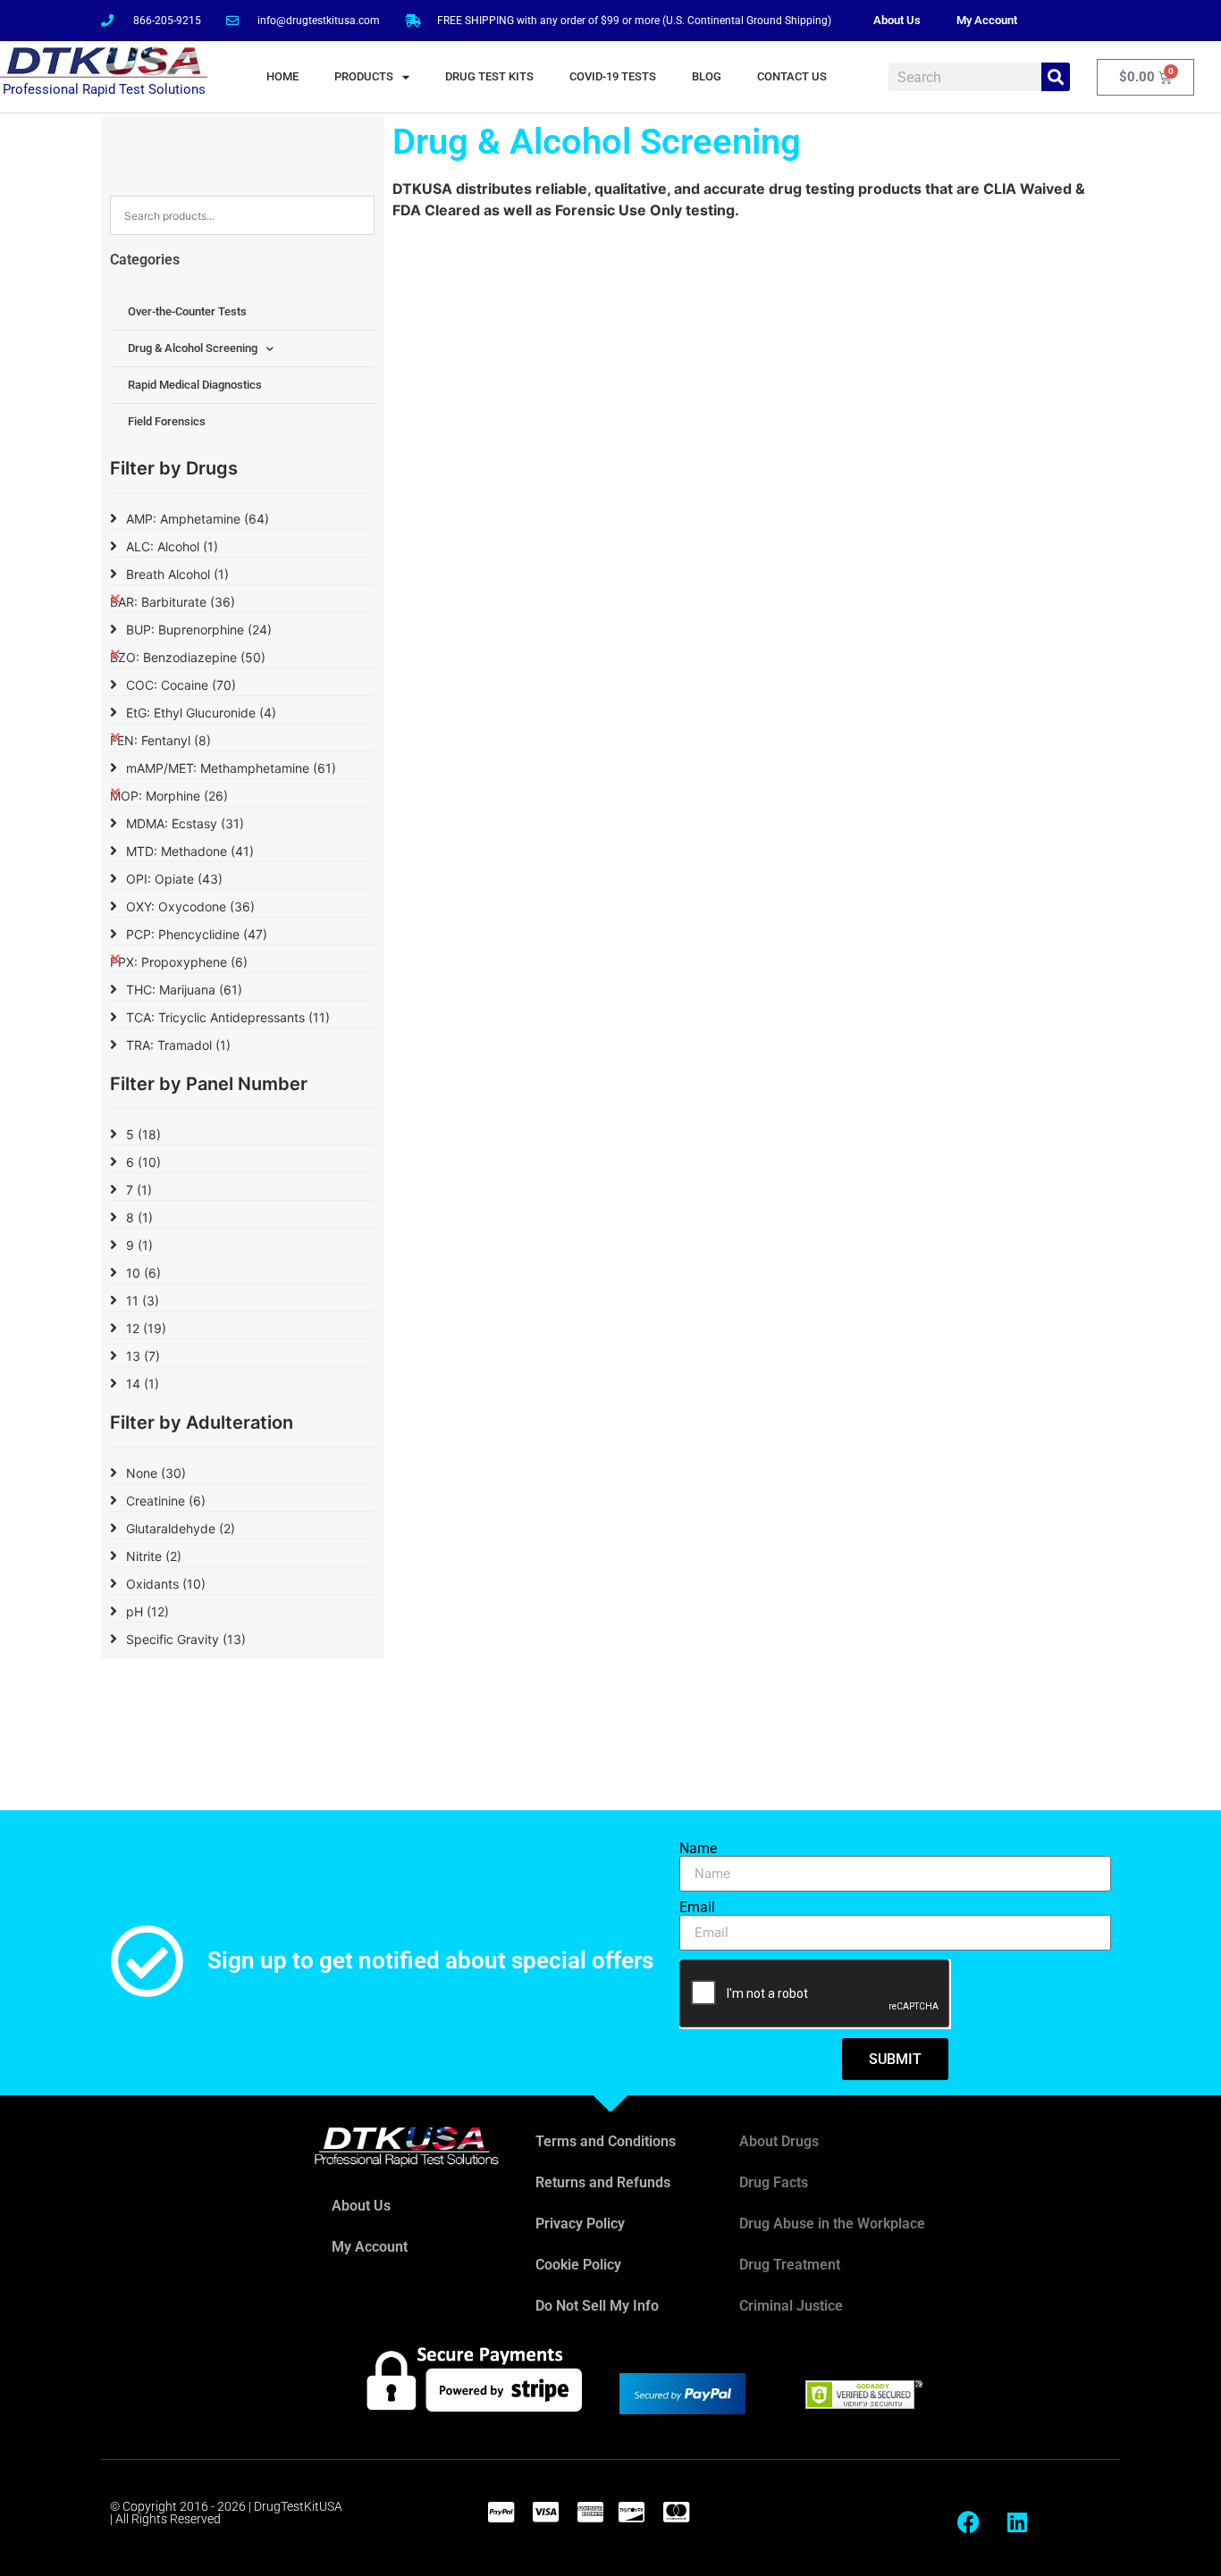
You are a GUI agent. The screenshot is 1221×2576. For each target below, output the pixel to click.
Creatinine (166, 1501)
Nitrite (154, 1556)
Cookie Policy (578, 2265)
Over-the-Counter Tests (187, 311)
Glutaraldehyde (181, 1528)
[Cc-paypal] (501, 2512)
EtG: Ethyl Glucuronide (201, 713)
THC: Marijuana (184, 990)
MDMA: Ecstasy (185, 823)
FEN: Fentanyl (160, 740)
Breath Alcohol (177, 574)
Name (698, 1849)
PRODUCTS (364, 76)
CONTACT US (792, 76)
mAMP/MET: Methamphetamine (231, 768)
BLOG (707, 76)
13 (143, 1356)
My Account (987, 20)
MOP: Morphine (169, 796)
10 (143, 1273)
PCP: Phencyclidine (197, 934)
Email (697, 1908)
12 (146, 1328)
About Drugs (779, 2141)
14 (143, 1384)
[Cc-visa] (545, 2512)
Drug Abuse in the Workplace (832, 2224)
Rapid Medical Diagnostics (195, 385)
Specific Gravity (186, 1639)
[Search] (1056, 77)
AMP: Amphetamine (198, 519)
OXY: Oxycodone (190, 906)
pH (147, 1611)
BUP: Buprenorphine (199, 629)
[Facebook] (968, 2522)
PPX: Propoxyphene (179, 962)
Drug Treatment (790, 2265)
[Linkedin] (1017, 2522)
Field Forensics (167, 421)
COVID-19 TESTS (613, 76)
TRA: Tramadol (178, 1045)
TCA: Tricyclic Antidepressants (228, 1017)
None (156, 1473)
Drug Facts (774, 2182)
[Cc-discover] (631, 2512)
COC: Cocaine (181, 685)
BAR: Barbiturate (173, 602)
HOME (282, 76)
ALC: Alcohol (172, 546)
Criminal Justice (791, 2306)
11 (143, 1301)
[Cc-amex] (590, 2512)
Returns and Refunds (603, 2182)
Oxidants (166, 1584)
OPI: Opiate (174, 879)
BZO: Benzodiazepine (188, 657)
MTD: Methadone (190, 851)
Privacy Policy (580, 2224)
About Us (897, 20)
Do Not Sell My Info (597, 2306)
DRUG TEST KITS (489, 76)
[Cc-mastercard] (676, 2512)
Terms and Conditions (606, 2141)
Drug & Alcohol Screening (193, 348)
